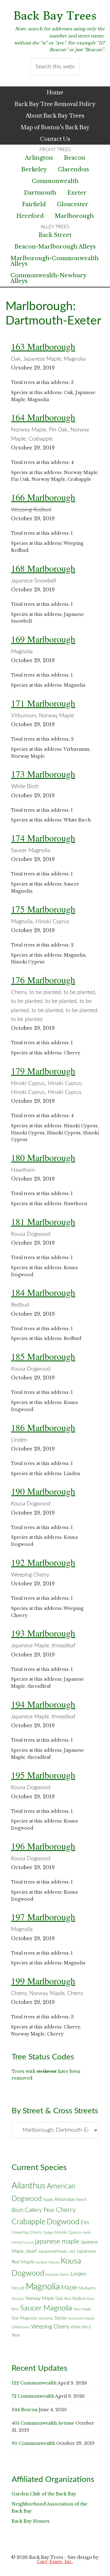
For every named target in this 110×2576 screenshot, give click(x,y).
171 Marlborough (43, 703)
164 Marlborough (43, 417)
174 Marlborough (43, 838)
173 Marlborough (43, 774)
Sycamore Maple (81, 2318)
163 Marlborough (43, 346)
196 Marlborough (43, 1846)
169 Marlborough (43, 639)
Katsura (54, 2262)
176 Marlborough (43, 980)
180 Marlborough (43, 1157)
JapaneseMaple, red (57, 2252)
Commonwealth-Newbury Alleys (48, 278)
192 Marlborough (43, 1562)
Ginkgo (48, 2233)
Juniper (41, 2262)
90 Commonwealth (33, 2443)
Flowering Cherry (27, 2233)
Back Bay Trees (55, 16)
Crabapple (29, 2222)
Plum (68, 2299)
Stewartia (46, 2318)
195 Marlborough (43, 1775)
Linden (79, 2274)
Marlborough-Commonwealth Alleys (55, 261)
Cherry (66, 2210)
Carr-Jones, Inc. (55, 2562)
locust (18, 2288)
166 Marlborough (43, 497)
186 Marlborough (43, 1427)
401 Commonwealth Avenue (43, 2423)
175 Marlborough (43, 909)
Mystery (18, 2299)
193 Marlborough (43, 1633)
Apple (48, 2200)
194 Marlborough (43, 1704)
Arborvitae (65, 2200)
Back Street (55, 235)
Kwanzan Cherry (57, 2275)
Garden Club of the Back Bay (44, 2494)
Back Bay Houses (31, 2521)
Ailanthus (29, 2186)
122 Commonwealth (34, 2383)
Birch (18, 2210)
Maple (69, 2288)
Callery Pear (40, 2210)
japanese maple (57, 2241)
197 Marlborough (43, 1917)
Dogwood (63, 2222)
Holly (87, 2233)
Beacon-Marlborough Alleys (55, 247)
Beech (81, 2200)
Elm (85, 2223)
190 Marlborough (43, 1491)
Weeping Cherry (50, 2327)
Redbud (79, 2299)
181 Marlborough (43, 1221)
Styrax (61, 2318)
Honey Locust (23, 2242)
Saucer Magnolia (46, 2308)
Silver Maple (82, 2309)
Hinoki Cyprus (68, 2233)
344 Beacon (25, 2410)
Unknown (21, 2327)
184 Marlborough (43, 1292)
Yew (16, 2335)
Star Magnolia (24, 2318)
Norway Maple (40, 2299)
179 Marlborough (43, 1071)
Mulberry (87, 2288)
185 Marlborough (43, 1356)
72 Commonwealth (33, 2396)
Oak (59, 2299)
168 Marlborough (43, 568)
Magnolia (43, 2287)
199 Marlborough (43, 1981)
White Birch (81, 2327)
